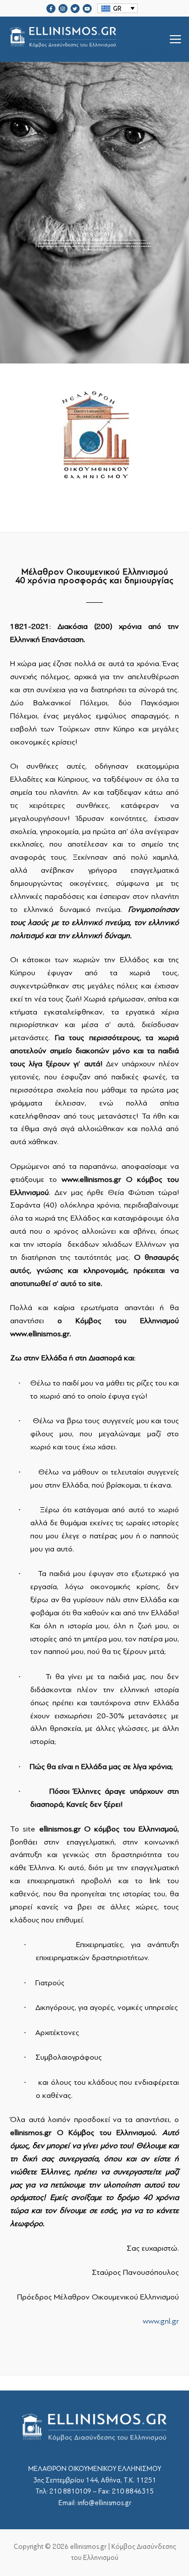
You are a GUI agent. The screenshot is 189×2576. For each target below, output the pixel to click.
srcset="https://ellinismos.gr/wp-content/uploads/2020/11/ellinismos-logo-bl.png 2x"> (89, 51)
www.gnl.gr (161, 2321)
